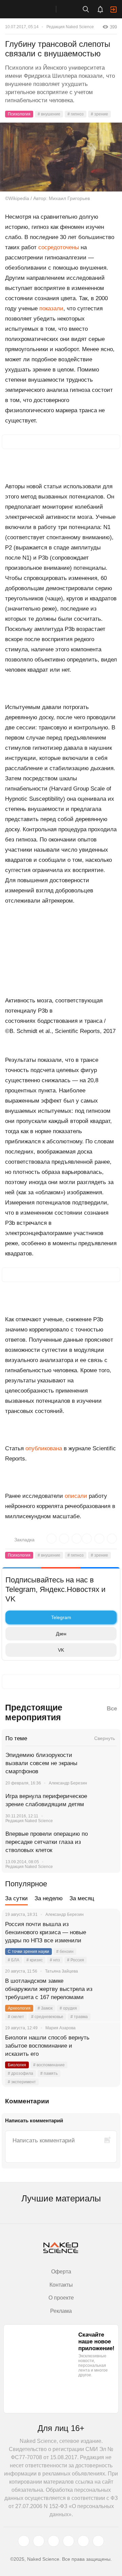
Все (112, 1709)
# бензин (65, 1952)
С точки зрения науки (28, 1952)
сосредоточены (59, 247)
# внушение (49, 114)
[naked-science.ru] (98, 2541)
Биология (17, 2065)
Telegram (61, 1617)
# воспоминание (49, 2065)
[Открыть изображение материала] (61, 157)
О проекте (61, 2298)
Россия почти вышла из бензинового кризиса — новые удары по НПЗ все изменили (46, 1932)
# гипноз (76, 114)
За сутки (16, 1898)
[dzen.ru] (68, 2541)
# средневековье (47, 2017)
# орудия (68, 2008)
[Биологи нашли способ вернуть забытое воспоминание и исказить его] (107, 2046)
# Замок (45, 2008)
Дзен (61, 1634)
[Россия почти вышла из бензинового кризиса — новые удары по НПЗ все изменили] (107, 1933)
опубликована (44, 1448)
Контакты (61, 2285)
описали (76, 1496)
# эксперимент (22, 2082)
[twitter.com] (24, 2541)
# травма (79, 2017)
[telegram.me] (83, 2541)
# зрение (99, 114)
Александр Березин (68, 1783)
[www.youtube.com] (54, 2541)
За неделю (49, 1898)
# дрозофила (21, 2073)
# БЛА (14, 1960)
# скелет (16, 2017)
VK (61, 1650)
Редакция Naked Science (70, 27)
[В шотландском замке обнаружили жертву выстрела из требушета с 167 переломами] (107, 1989)
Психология (19, 114)
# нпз (55, 1960)
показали (51, 309)
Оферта (61, 2272)
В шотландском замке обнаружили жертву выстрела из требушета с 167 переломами (49, 1989)
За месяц (82, 1898)
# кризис (35, 1960)
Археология (19, 2008)
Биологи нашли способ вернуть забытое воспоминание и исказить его (47, 2046)
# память (49, 2073)
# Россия (76, 1960)
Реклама (61, 2311)
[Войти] (114, 10)
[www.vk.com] (39, 2541)
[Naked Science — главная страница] (35, 9)
